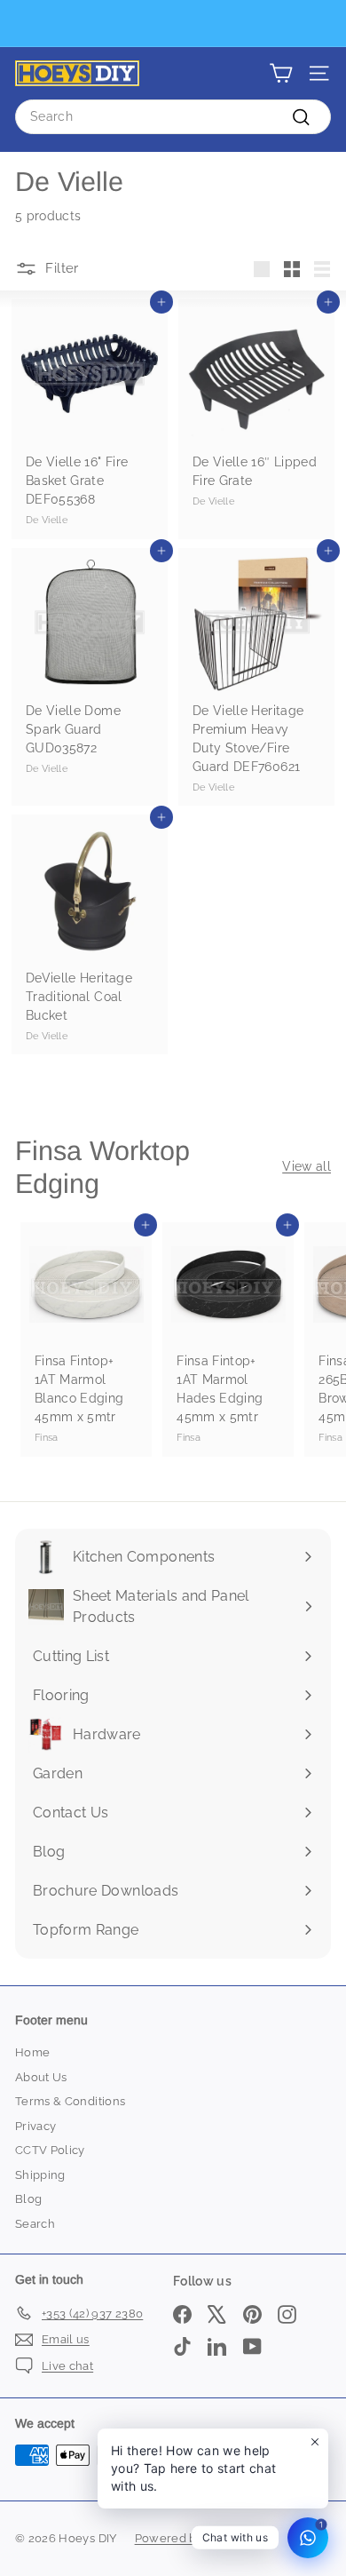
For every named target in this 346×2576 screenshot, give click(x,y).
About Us (41, 2077)
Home (32, 2052)
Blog (28, 2199)
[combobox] (173, 117)
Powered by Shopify (192, 2538)
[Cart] (281, 73)
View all (307, 1166)
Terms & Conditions (70, 2101)
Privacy (35, 2126)
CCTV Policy (50, 2150)
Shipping (40, 2175)
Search (35, 2224)
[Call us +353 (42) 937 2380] (171, 24)
